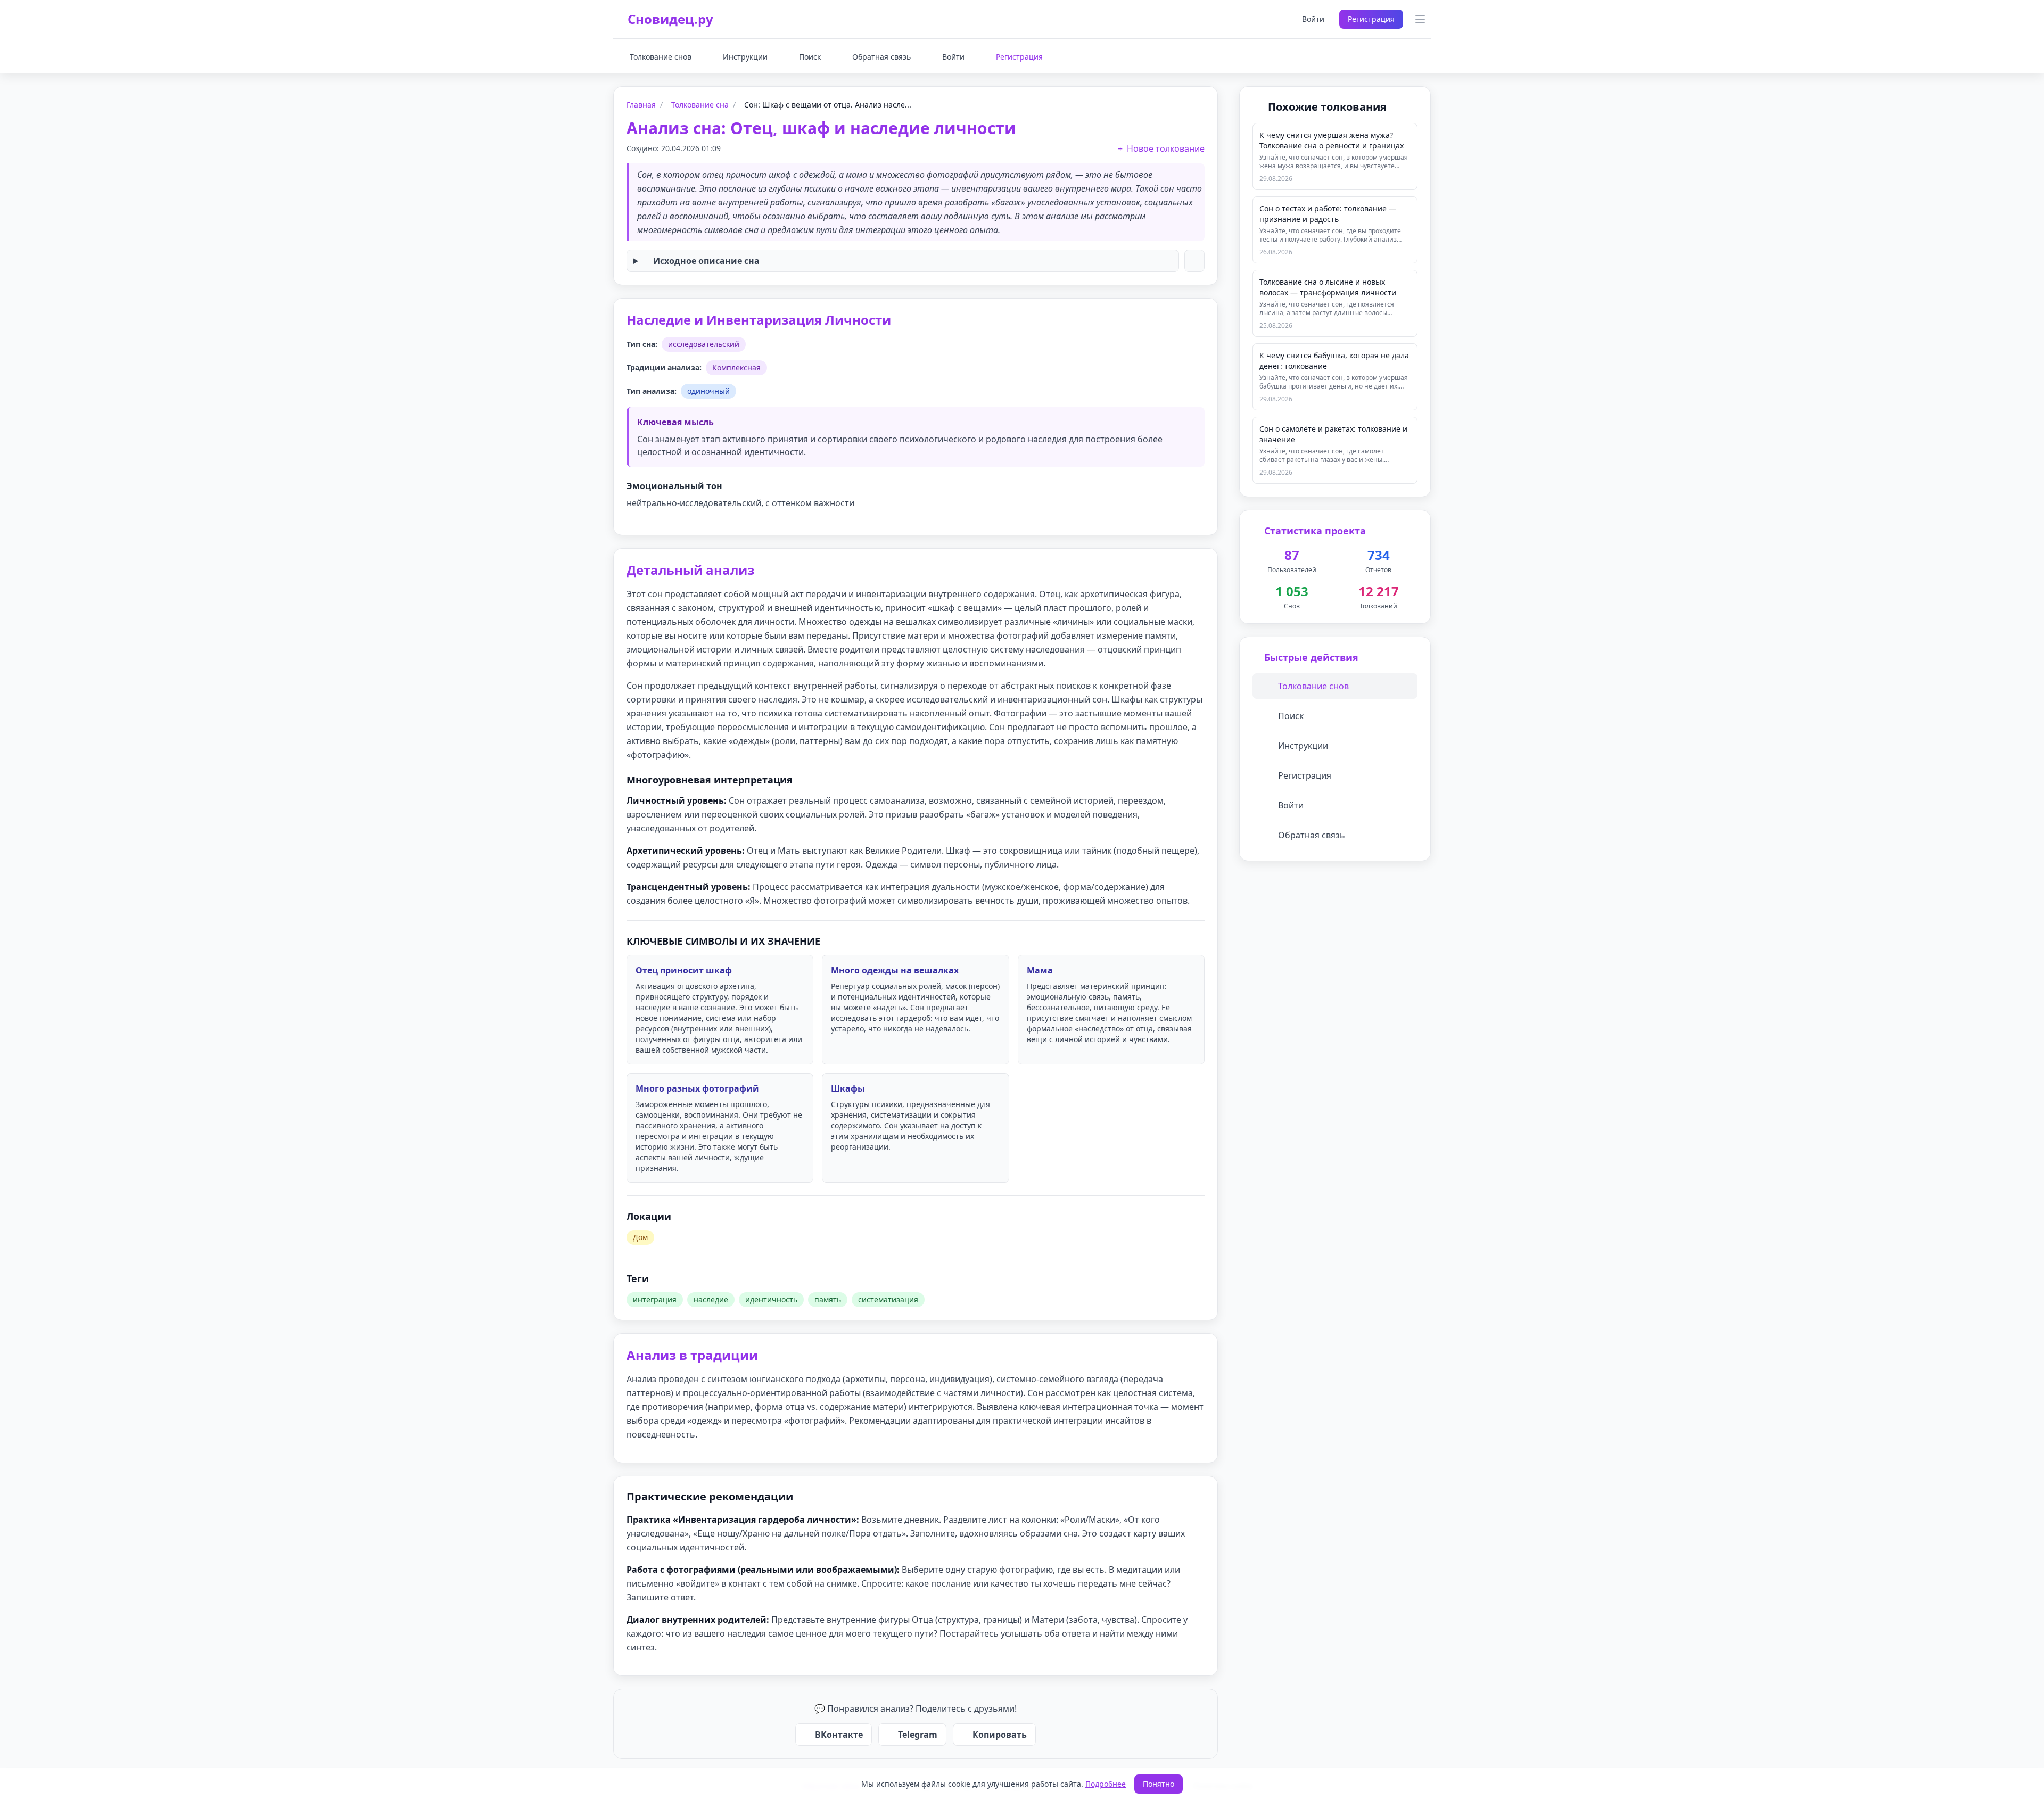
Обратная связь (881, 57)
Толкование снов (661, 57)
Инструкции (745, 57)
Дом (640, 1237)
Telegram (918, 1735)
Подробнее (1106, 1784)
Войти (1313, 19)
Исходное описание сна (706, 261)
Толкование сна (700, 105)
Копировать (1000, 1735)
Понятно (1159, 1784)
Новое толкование (1166, 148)
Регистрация (1371, 19)
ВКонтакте (839, 1735)
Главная (641, 105)
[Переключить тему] (1276, 19)
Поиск (810, 57)
